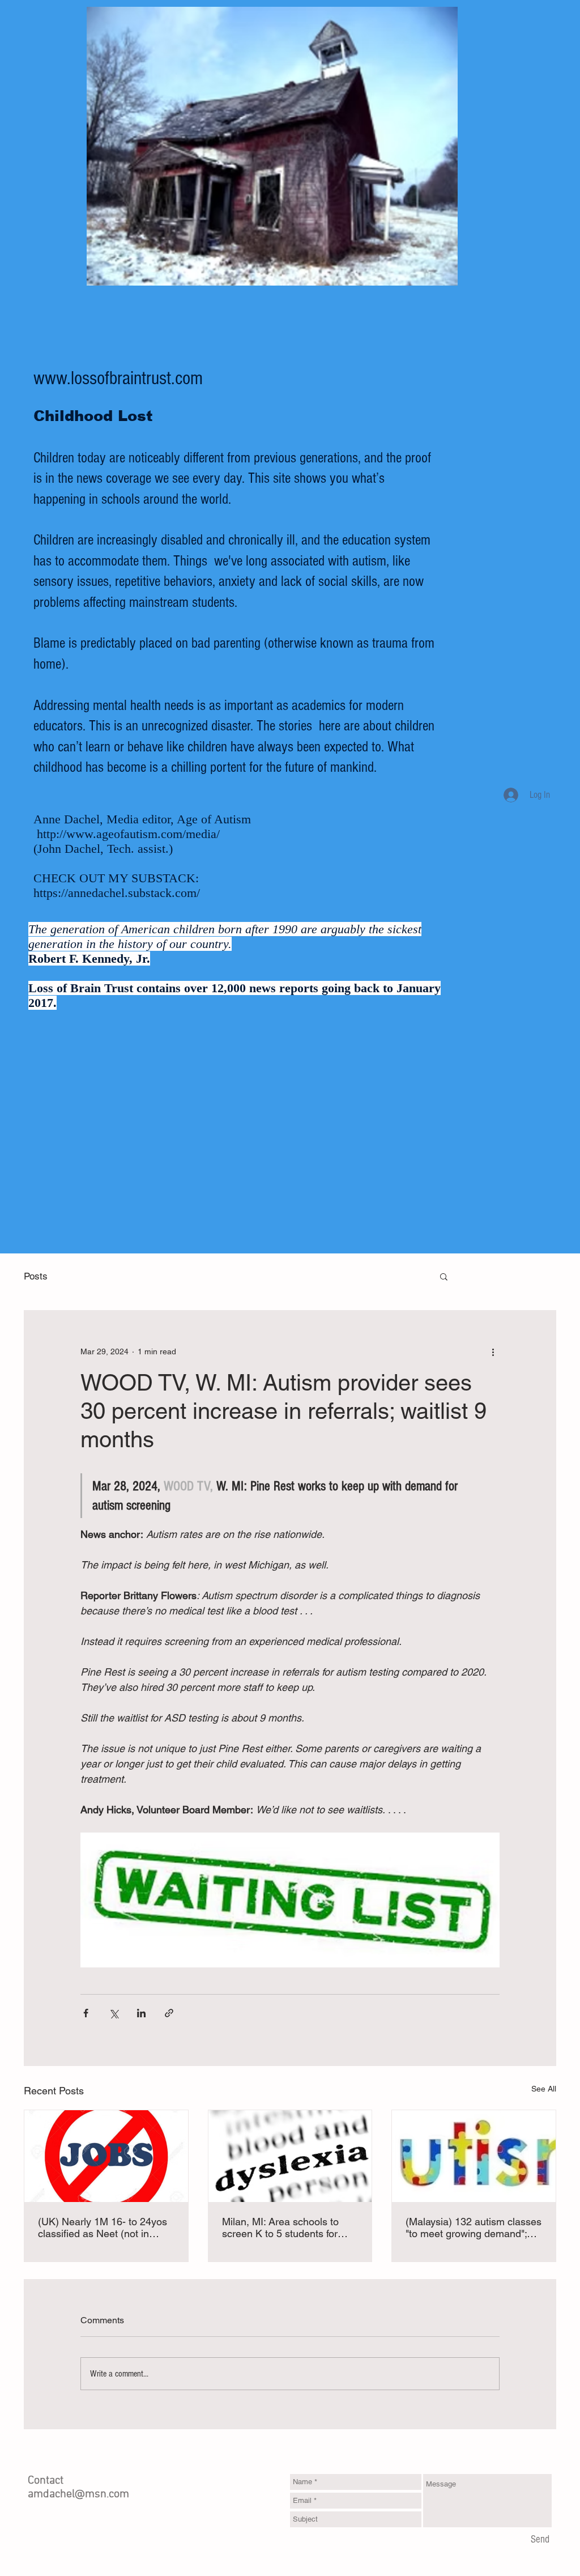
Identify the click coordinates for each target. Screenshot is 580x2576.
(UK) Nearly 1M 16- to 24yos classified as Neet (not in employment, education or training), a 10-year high (103, 2228)
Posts (36, 1276)
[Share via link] (169, 2013)
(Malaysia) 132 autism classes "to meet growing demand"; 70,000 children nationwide (474, 2228)
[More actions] (493, 1351)
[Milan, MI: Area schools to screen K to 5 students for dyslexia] (290, 2156)
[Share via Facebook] (86, 2013)
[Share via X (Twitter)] (114, 2013)
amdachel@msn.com (78, 2494)
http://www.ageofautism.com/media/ (128, 834)
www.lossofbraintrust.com (118, 379)
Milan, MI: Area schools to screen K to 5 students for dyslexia (280, 2228)
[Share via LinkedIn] (141, 2013)
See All (544, 2089)
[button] (444, 1276)
